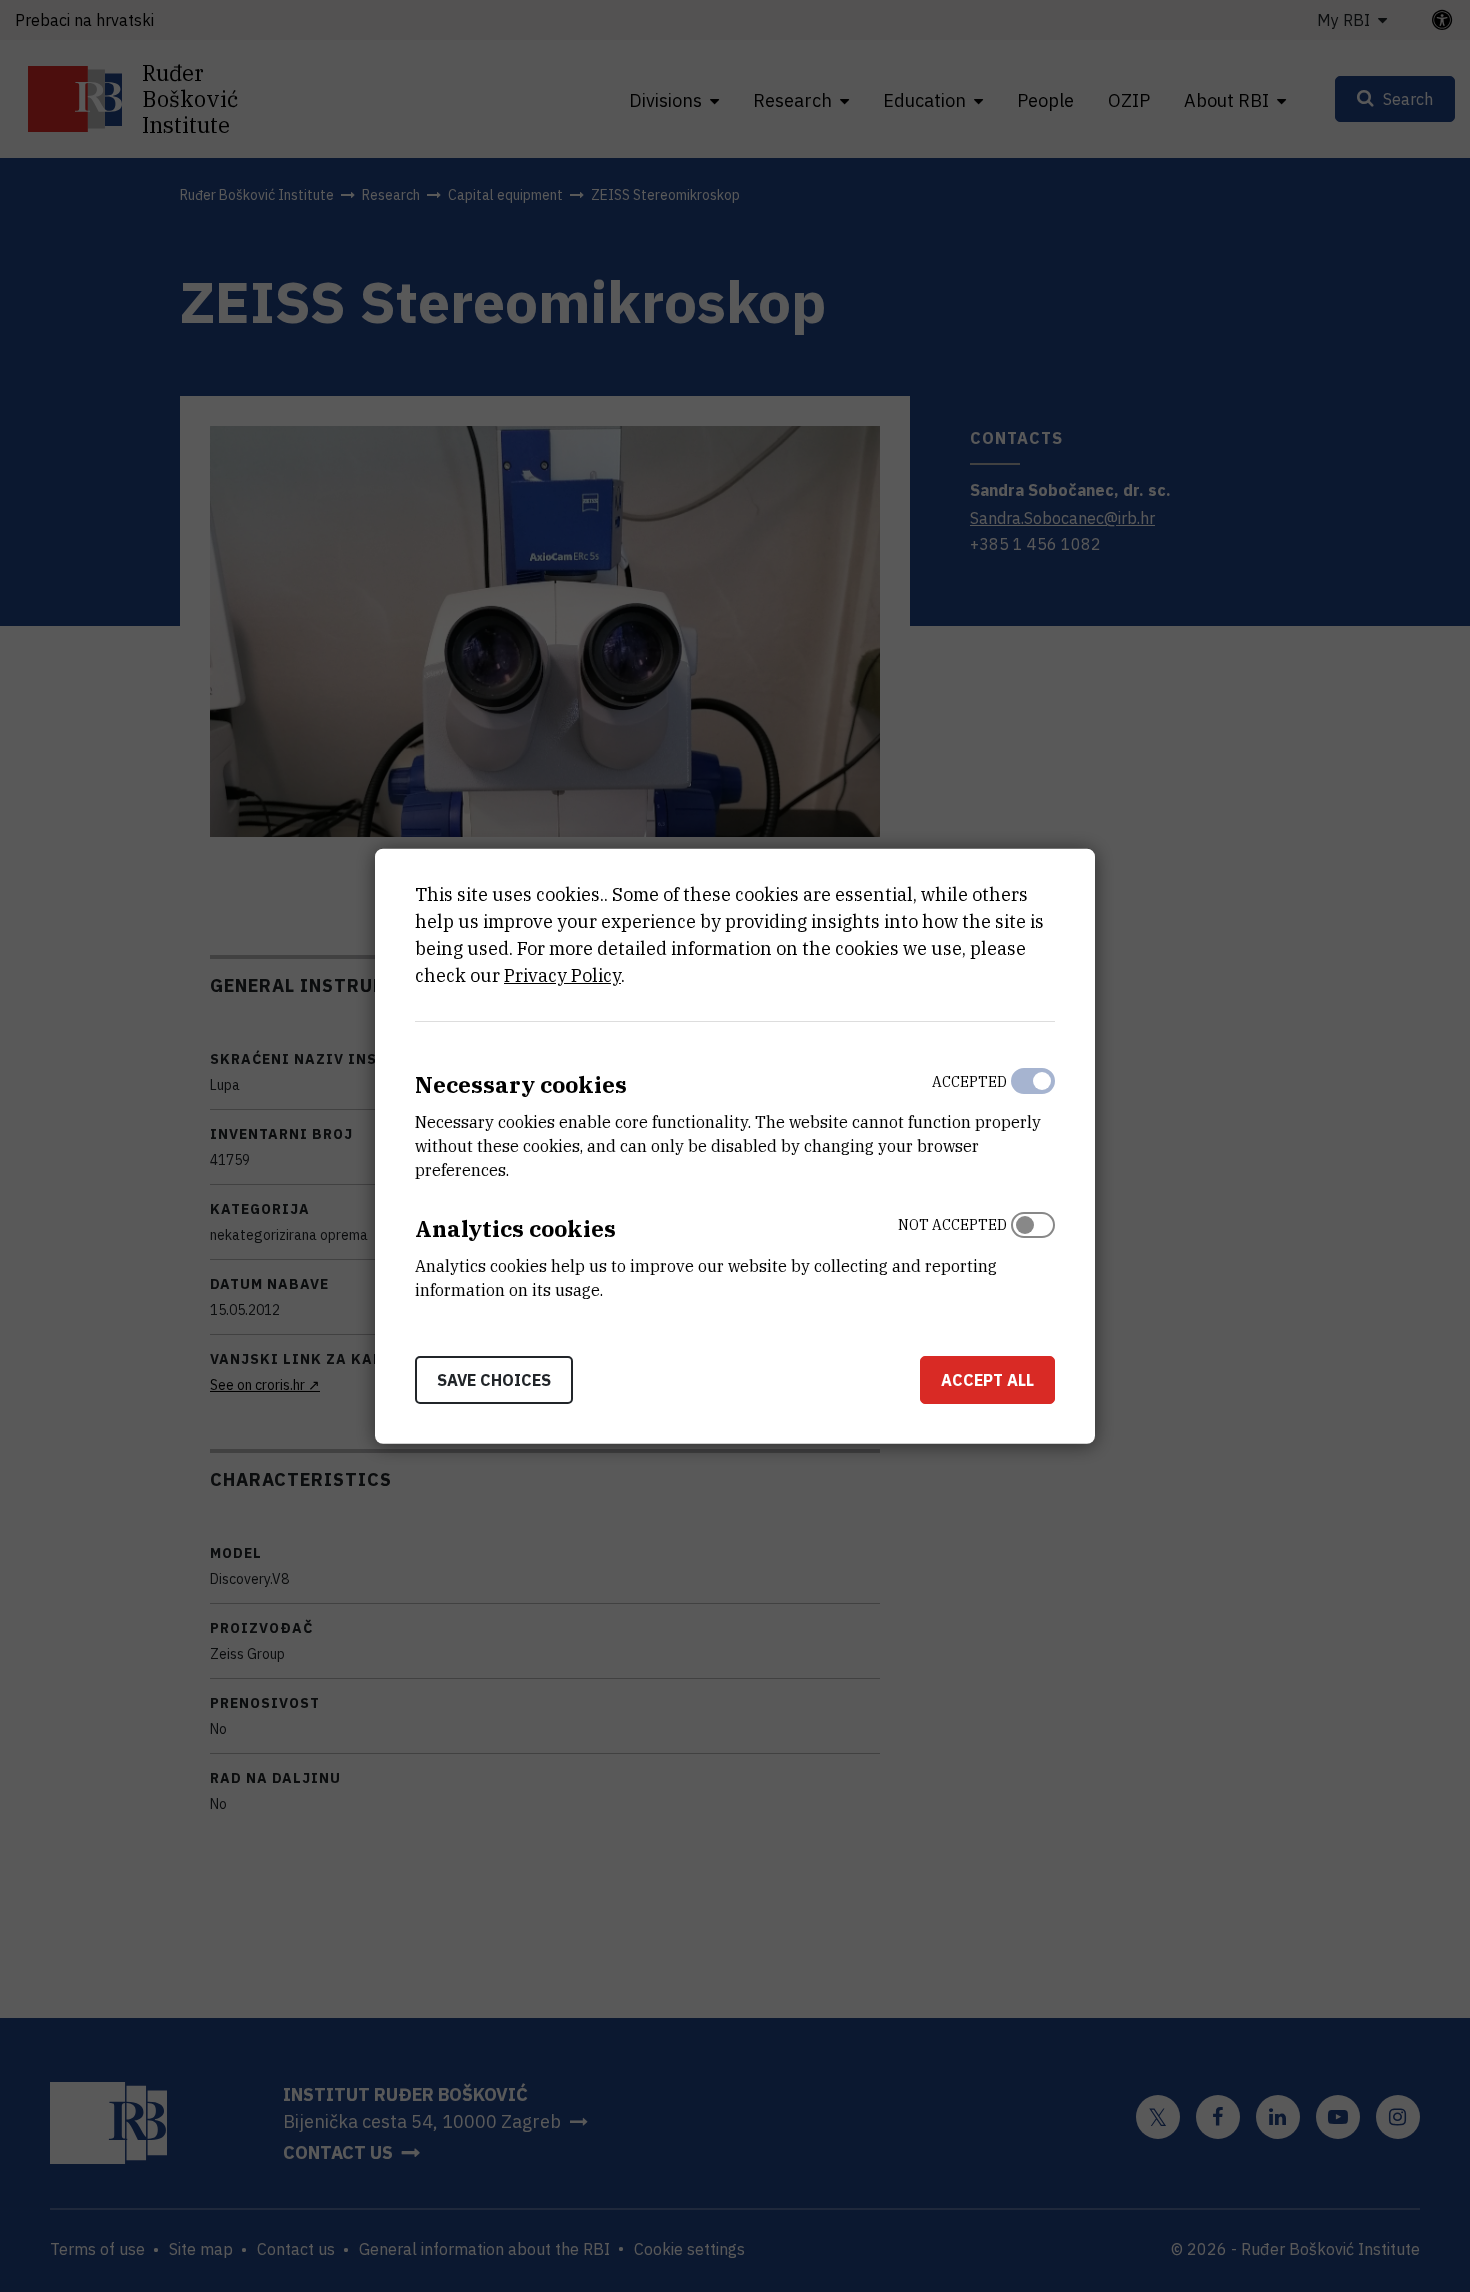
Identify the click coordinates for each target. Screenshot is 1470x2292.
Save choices (494, 1379)
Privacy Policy (562, 975)
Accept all (987, 1379)
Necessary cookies (521, 1084)
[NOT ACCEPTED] (1033, 1253)
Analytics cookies (515, 1228)
